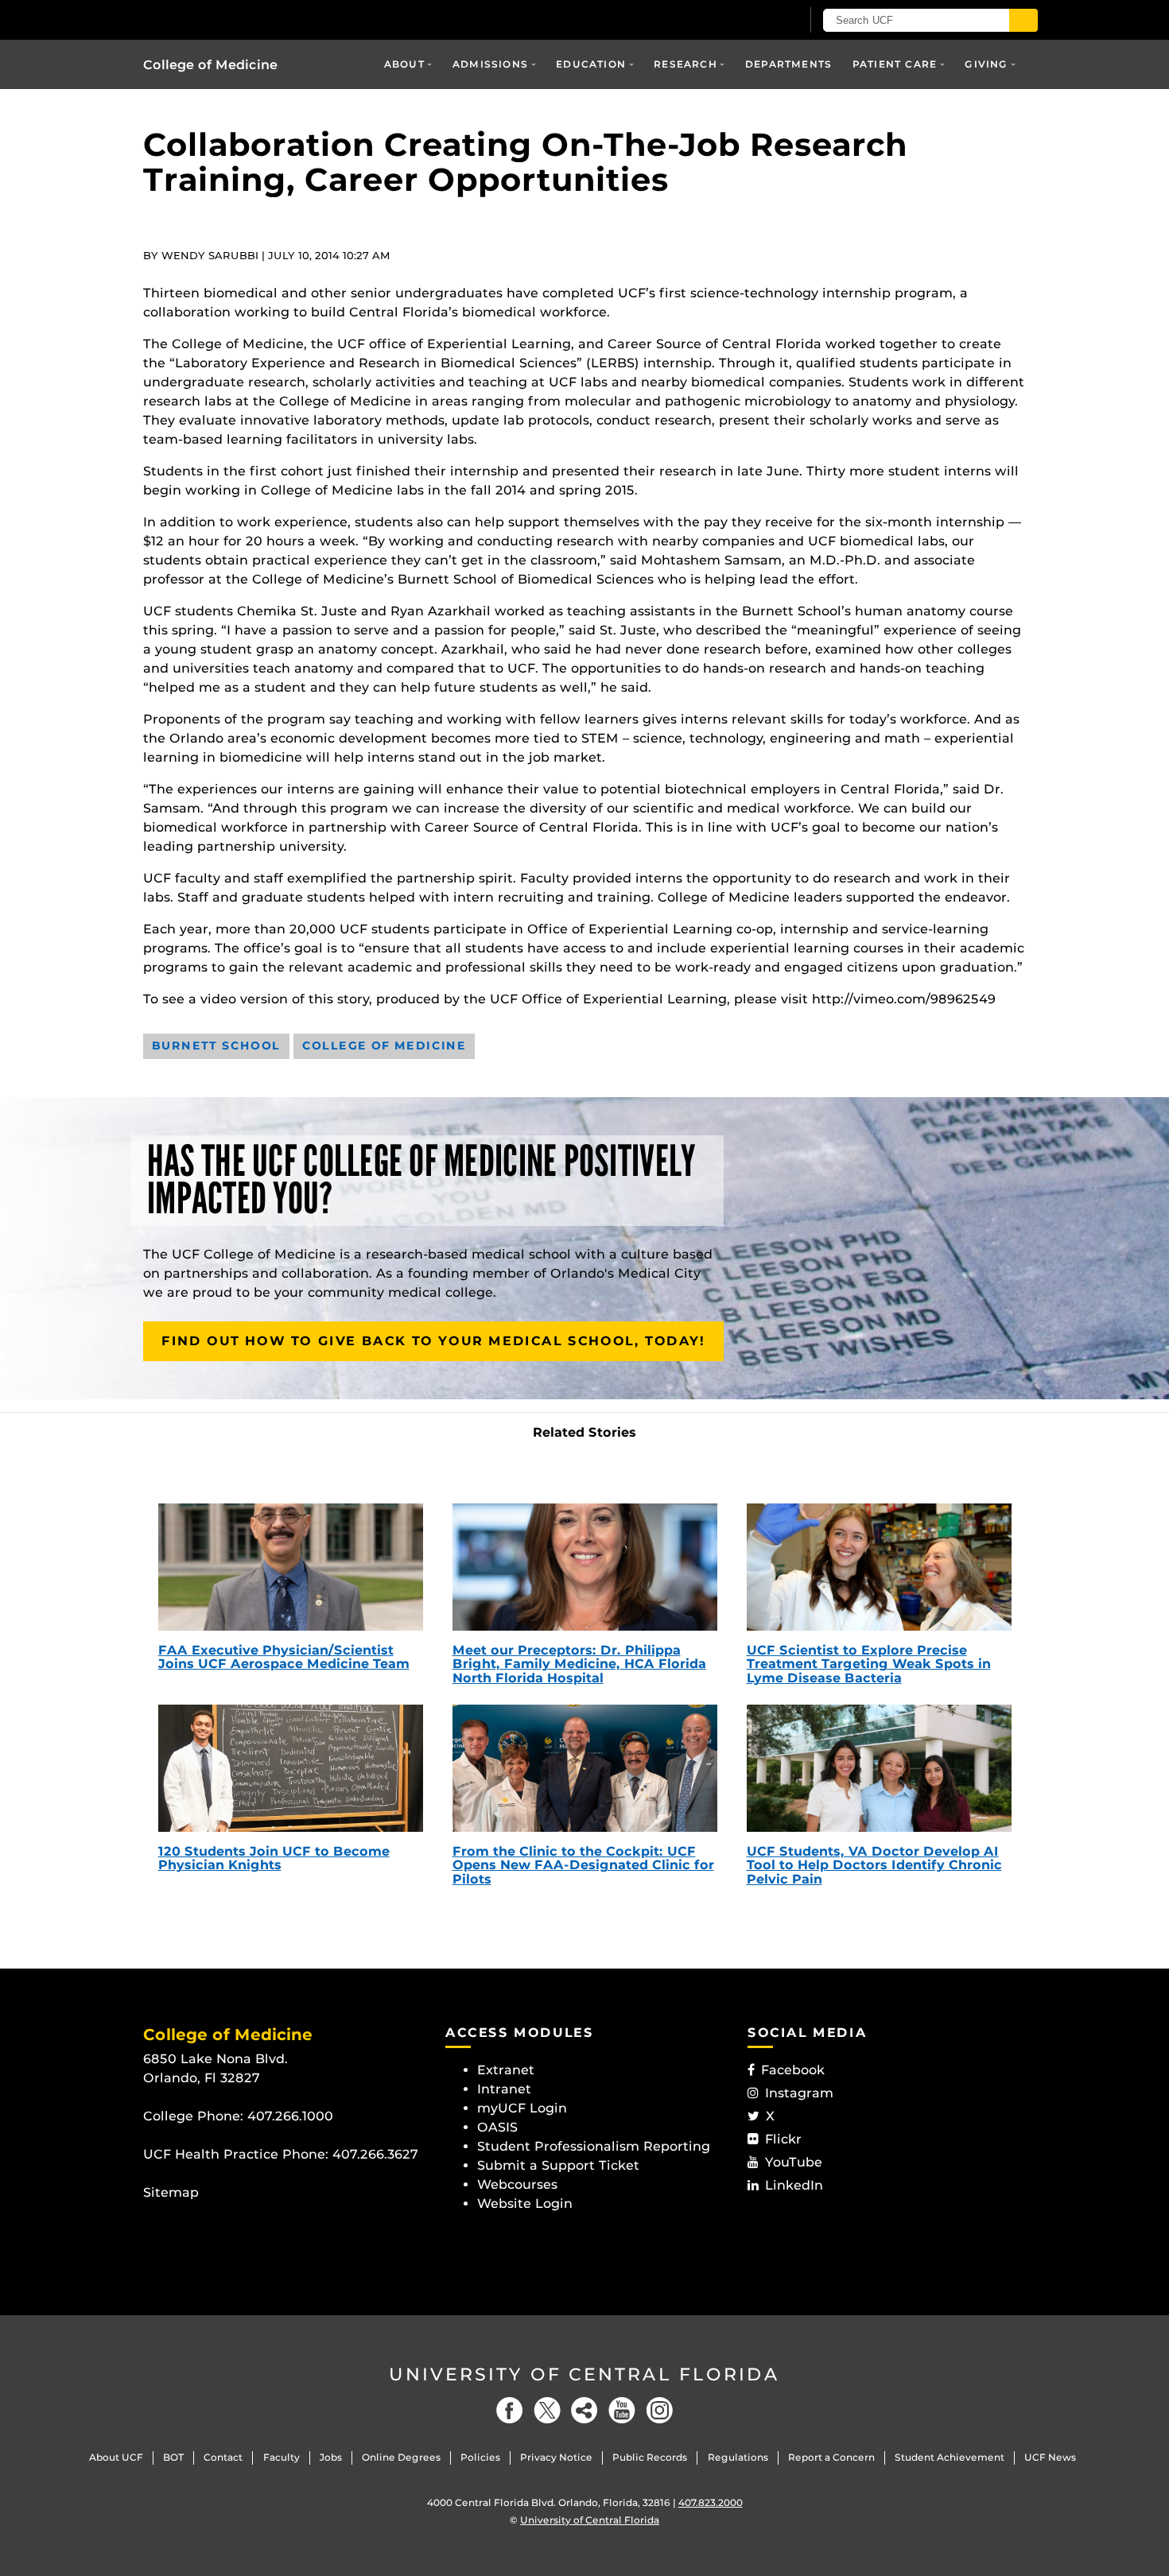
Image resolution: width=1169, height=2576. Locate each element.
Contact (223, 2457)
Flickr (783, 2139)
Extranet (506, 2070)
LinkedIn (794, 2185)
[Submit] (1023, 20)
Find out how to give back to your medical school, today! (433, 1341)
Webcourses (517, 2184)
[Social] (584, 2410)
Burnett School (216, 1046)
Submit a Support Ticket (558, 2165)
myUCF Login (522, 2108)
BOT (173, 2457)
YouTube (794, 2162)
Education (591, 64)
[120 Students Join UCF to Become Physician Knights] (291, 1768)
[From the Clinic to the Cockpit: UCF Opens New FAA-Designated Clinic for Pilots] (585, 1768)
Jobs (331, 2457)
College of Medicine (210, 65)
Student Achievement (950, 2457)
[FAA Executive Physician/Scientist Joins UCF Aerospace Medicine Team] (291, 1567)
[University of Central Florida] (259, 19)
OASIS (497, 2127)
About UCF (116, 2457)
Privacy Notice (556, 2457)
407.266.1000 (290, 2116)
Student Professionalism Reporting (594, 2146)
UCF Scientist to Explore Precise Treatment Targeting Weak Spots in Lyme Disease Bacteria (869, 1664)
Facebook (793, 2070)
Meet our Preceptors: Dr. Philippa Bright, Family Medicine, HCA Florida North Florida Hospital (579, 1664)
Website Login (525, 2204)
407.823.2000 (711, 2502)
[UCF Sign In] (750, 21)
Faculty (282, 2457)
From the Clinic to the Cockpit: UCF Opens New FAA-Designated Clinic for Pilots (583, 1865)
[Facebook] (510, 2410)
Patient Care (895, 64)
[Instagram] (659, 2410)
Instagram (799, 2093)
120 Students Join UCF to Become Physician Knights (274, 1858)
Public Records (650, 2457)
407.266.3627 (375, 2154)
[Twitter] (547, 2410)
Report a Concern (831, 2457)
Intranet (504, 2089)
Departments (788, 64)
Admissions (490, 64)
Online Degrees (401, 2457)
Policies (480, 2457)
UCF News (1050, 2457)
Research (685, 64)
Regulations (738, 2457)
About (404, 64)
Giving (986, 64)
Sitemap (171, 2192)
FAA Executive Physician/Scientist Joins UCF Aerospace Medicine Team (284, 1657)
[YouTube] (622, 2410)
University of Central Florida (584, 2374)
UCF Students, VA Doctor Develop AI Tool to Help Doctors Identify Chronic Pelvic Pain (874, 1865)
